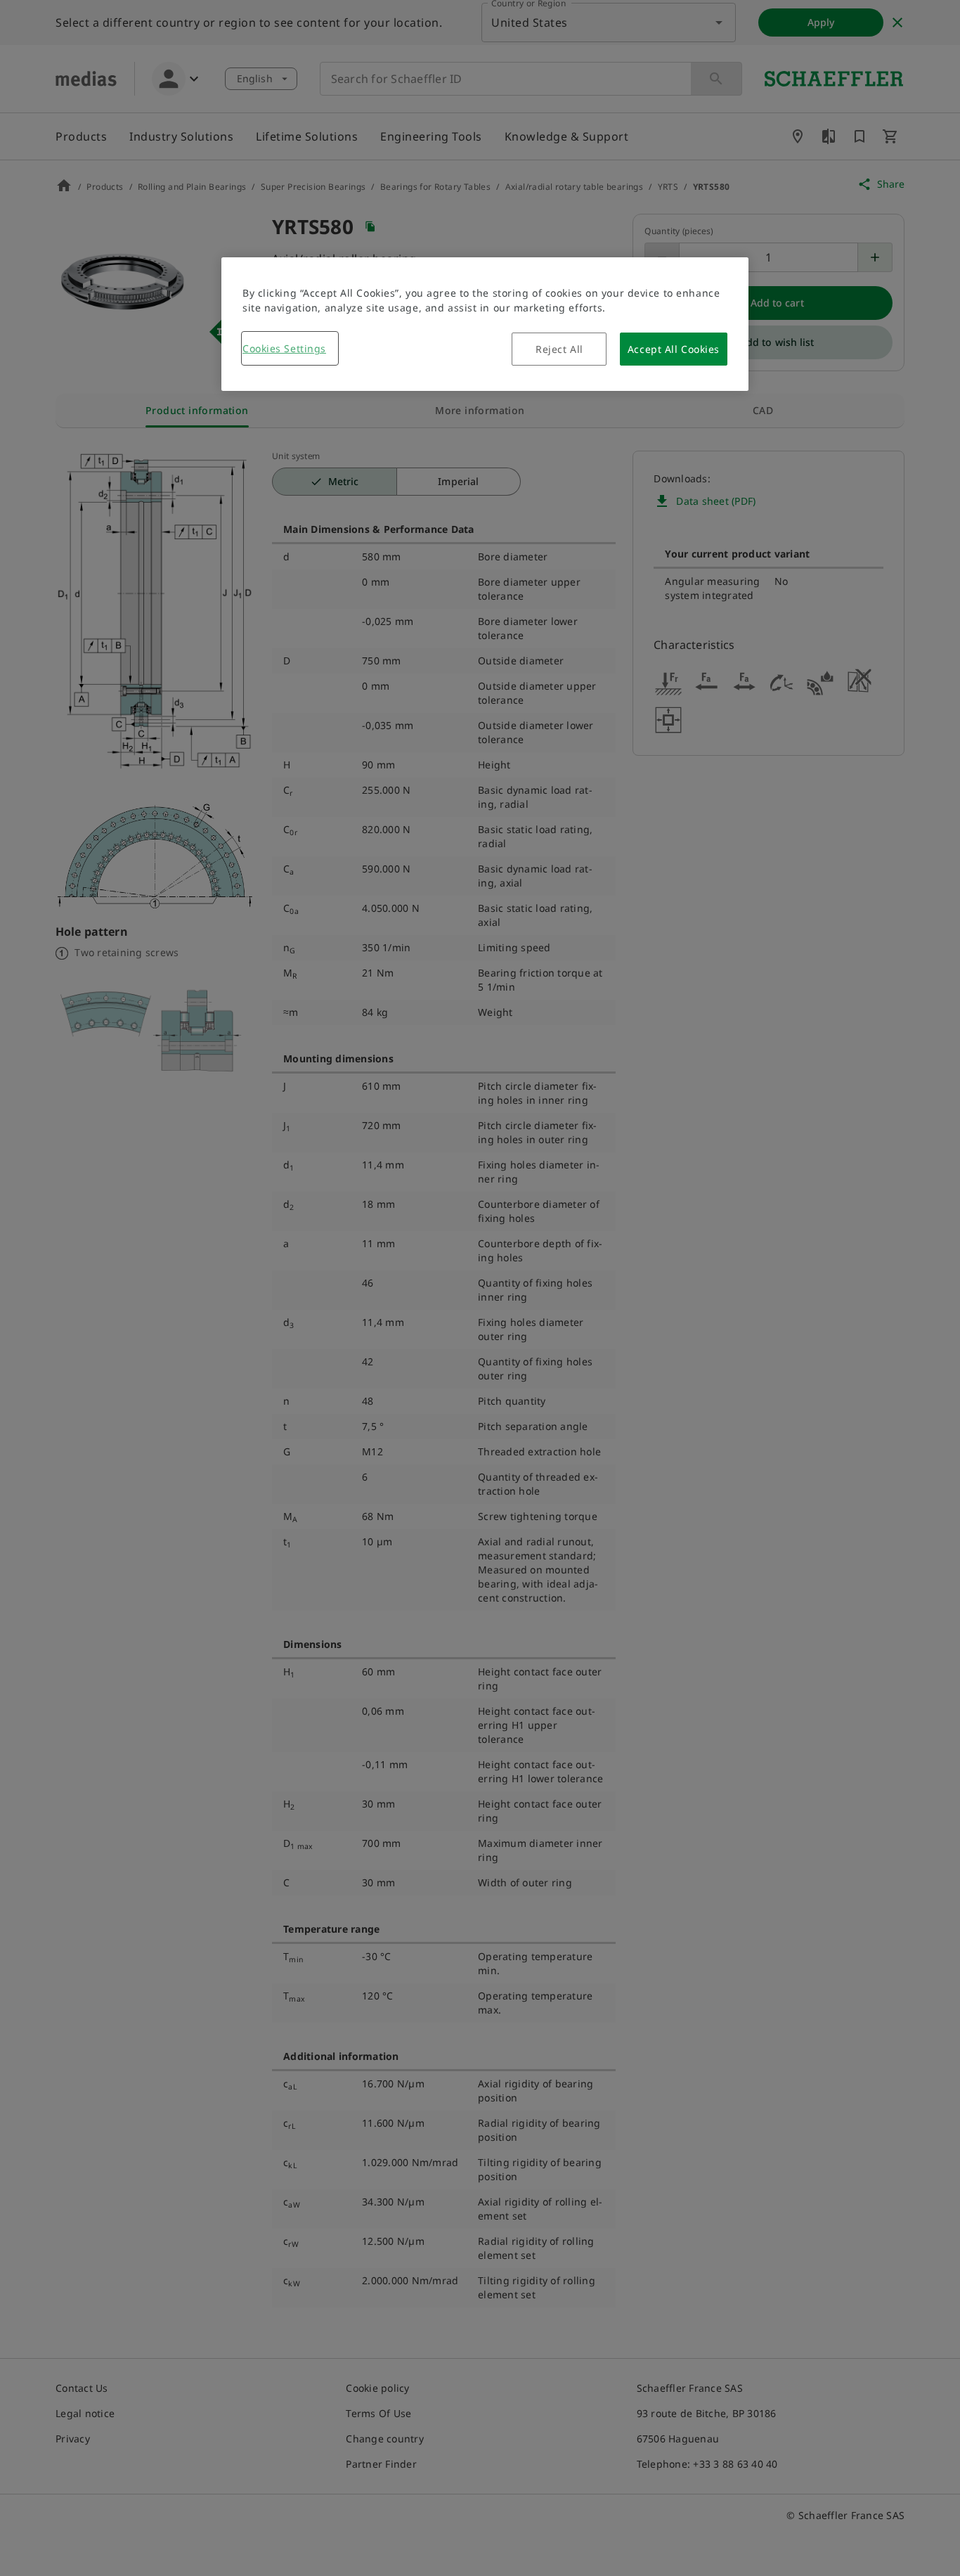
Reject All (559, 349)
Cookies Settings (284, 348)
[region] (485, 324)
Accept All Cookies (674, 349)
